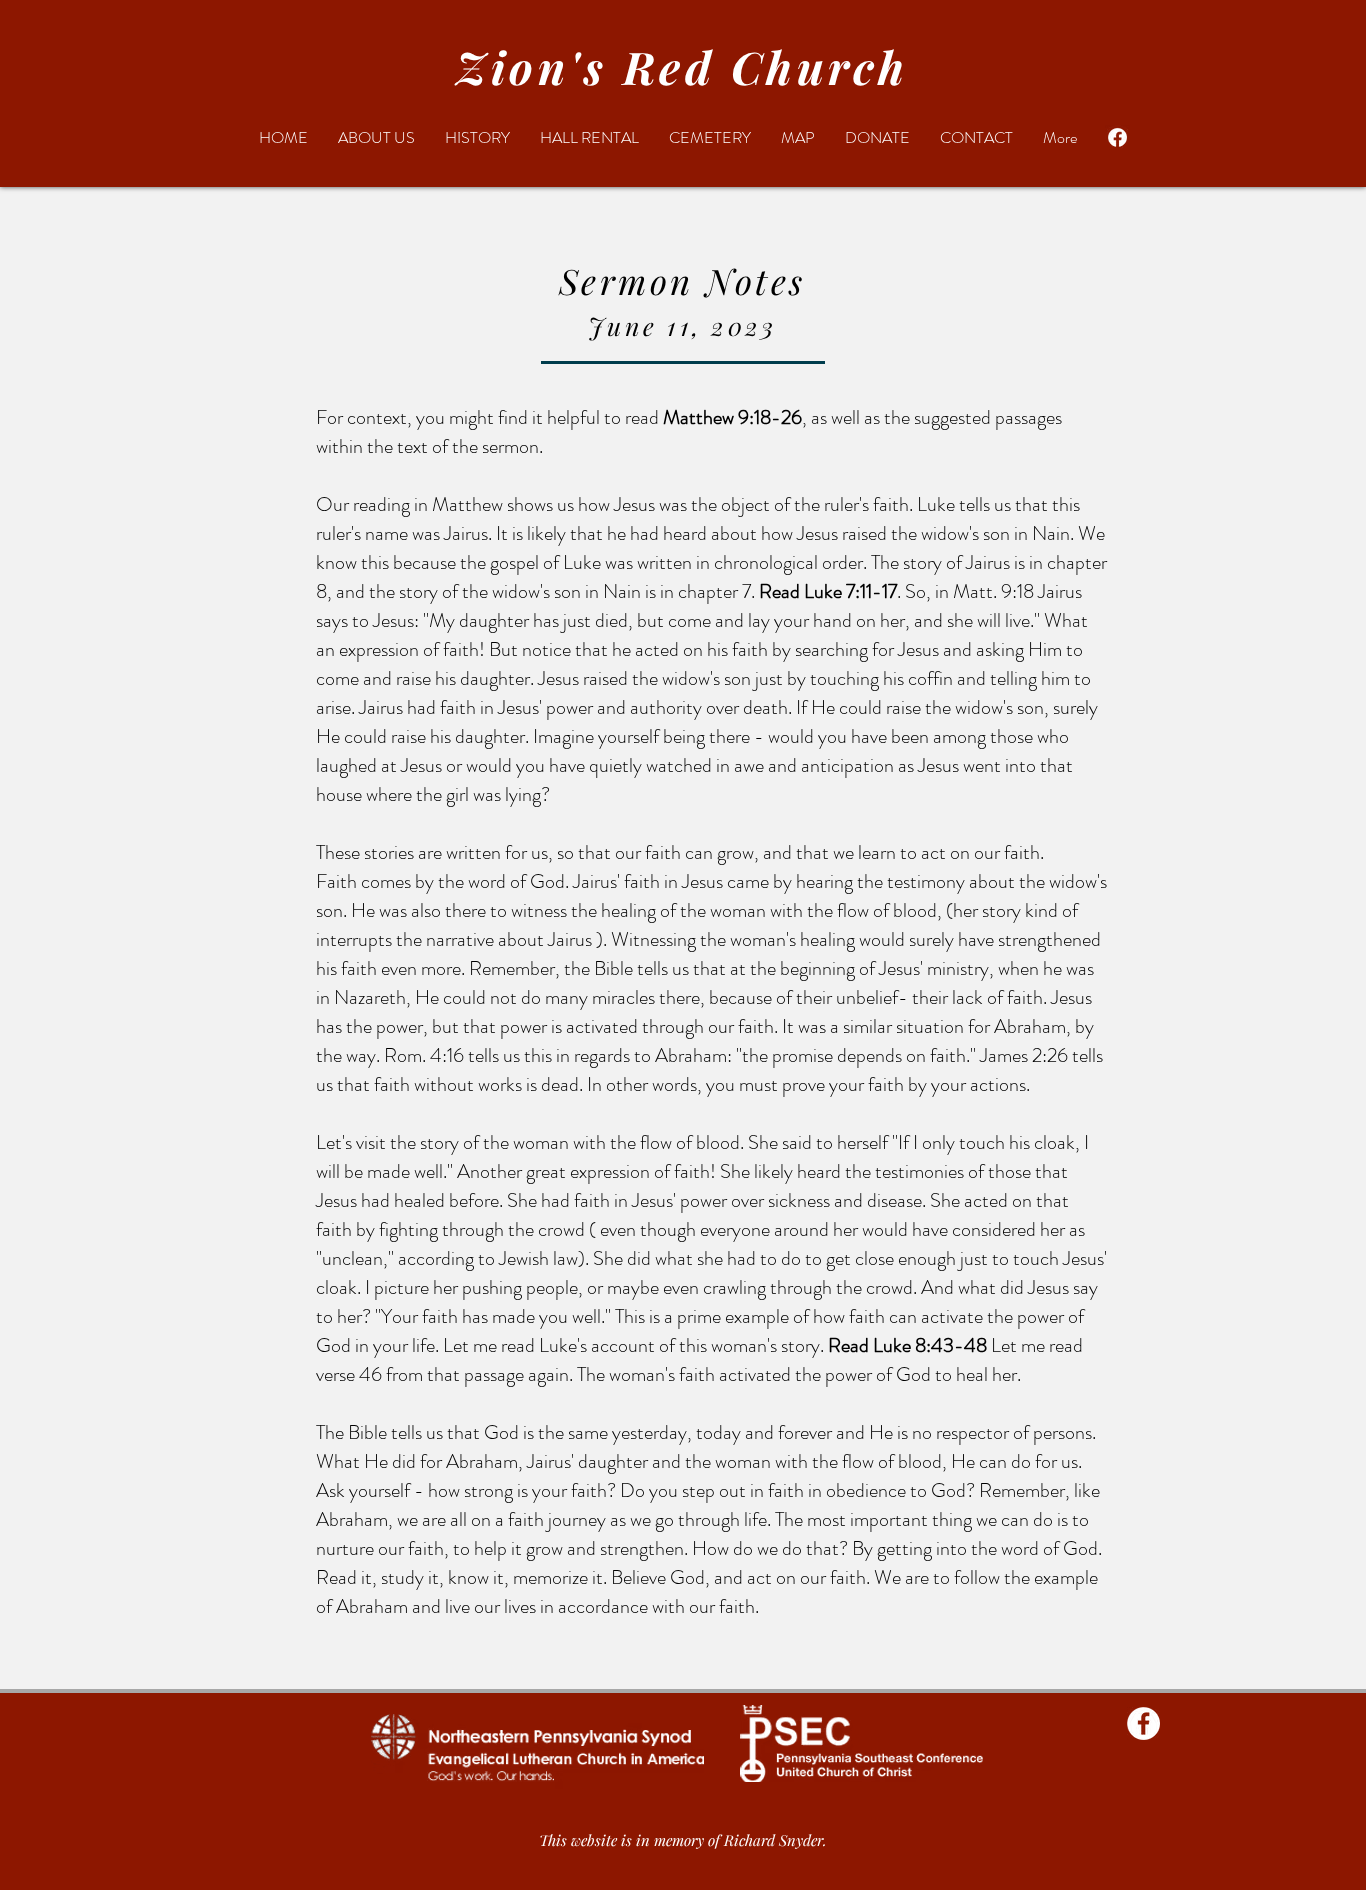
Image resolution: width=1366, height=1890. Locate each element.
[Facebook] (1117, 137)
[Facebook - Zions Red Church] (1143, 1723)
